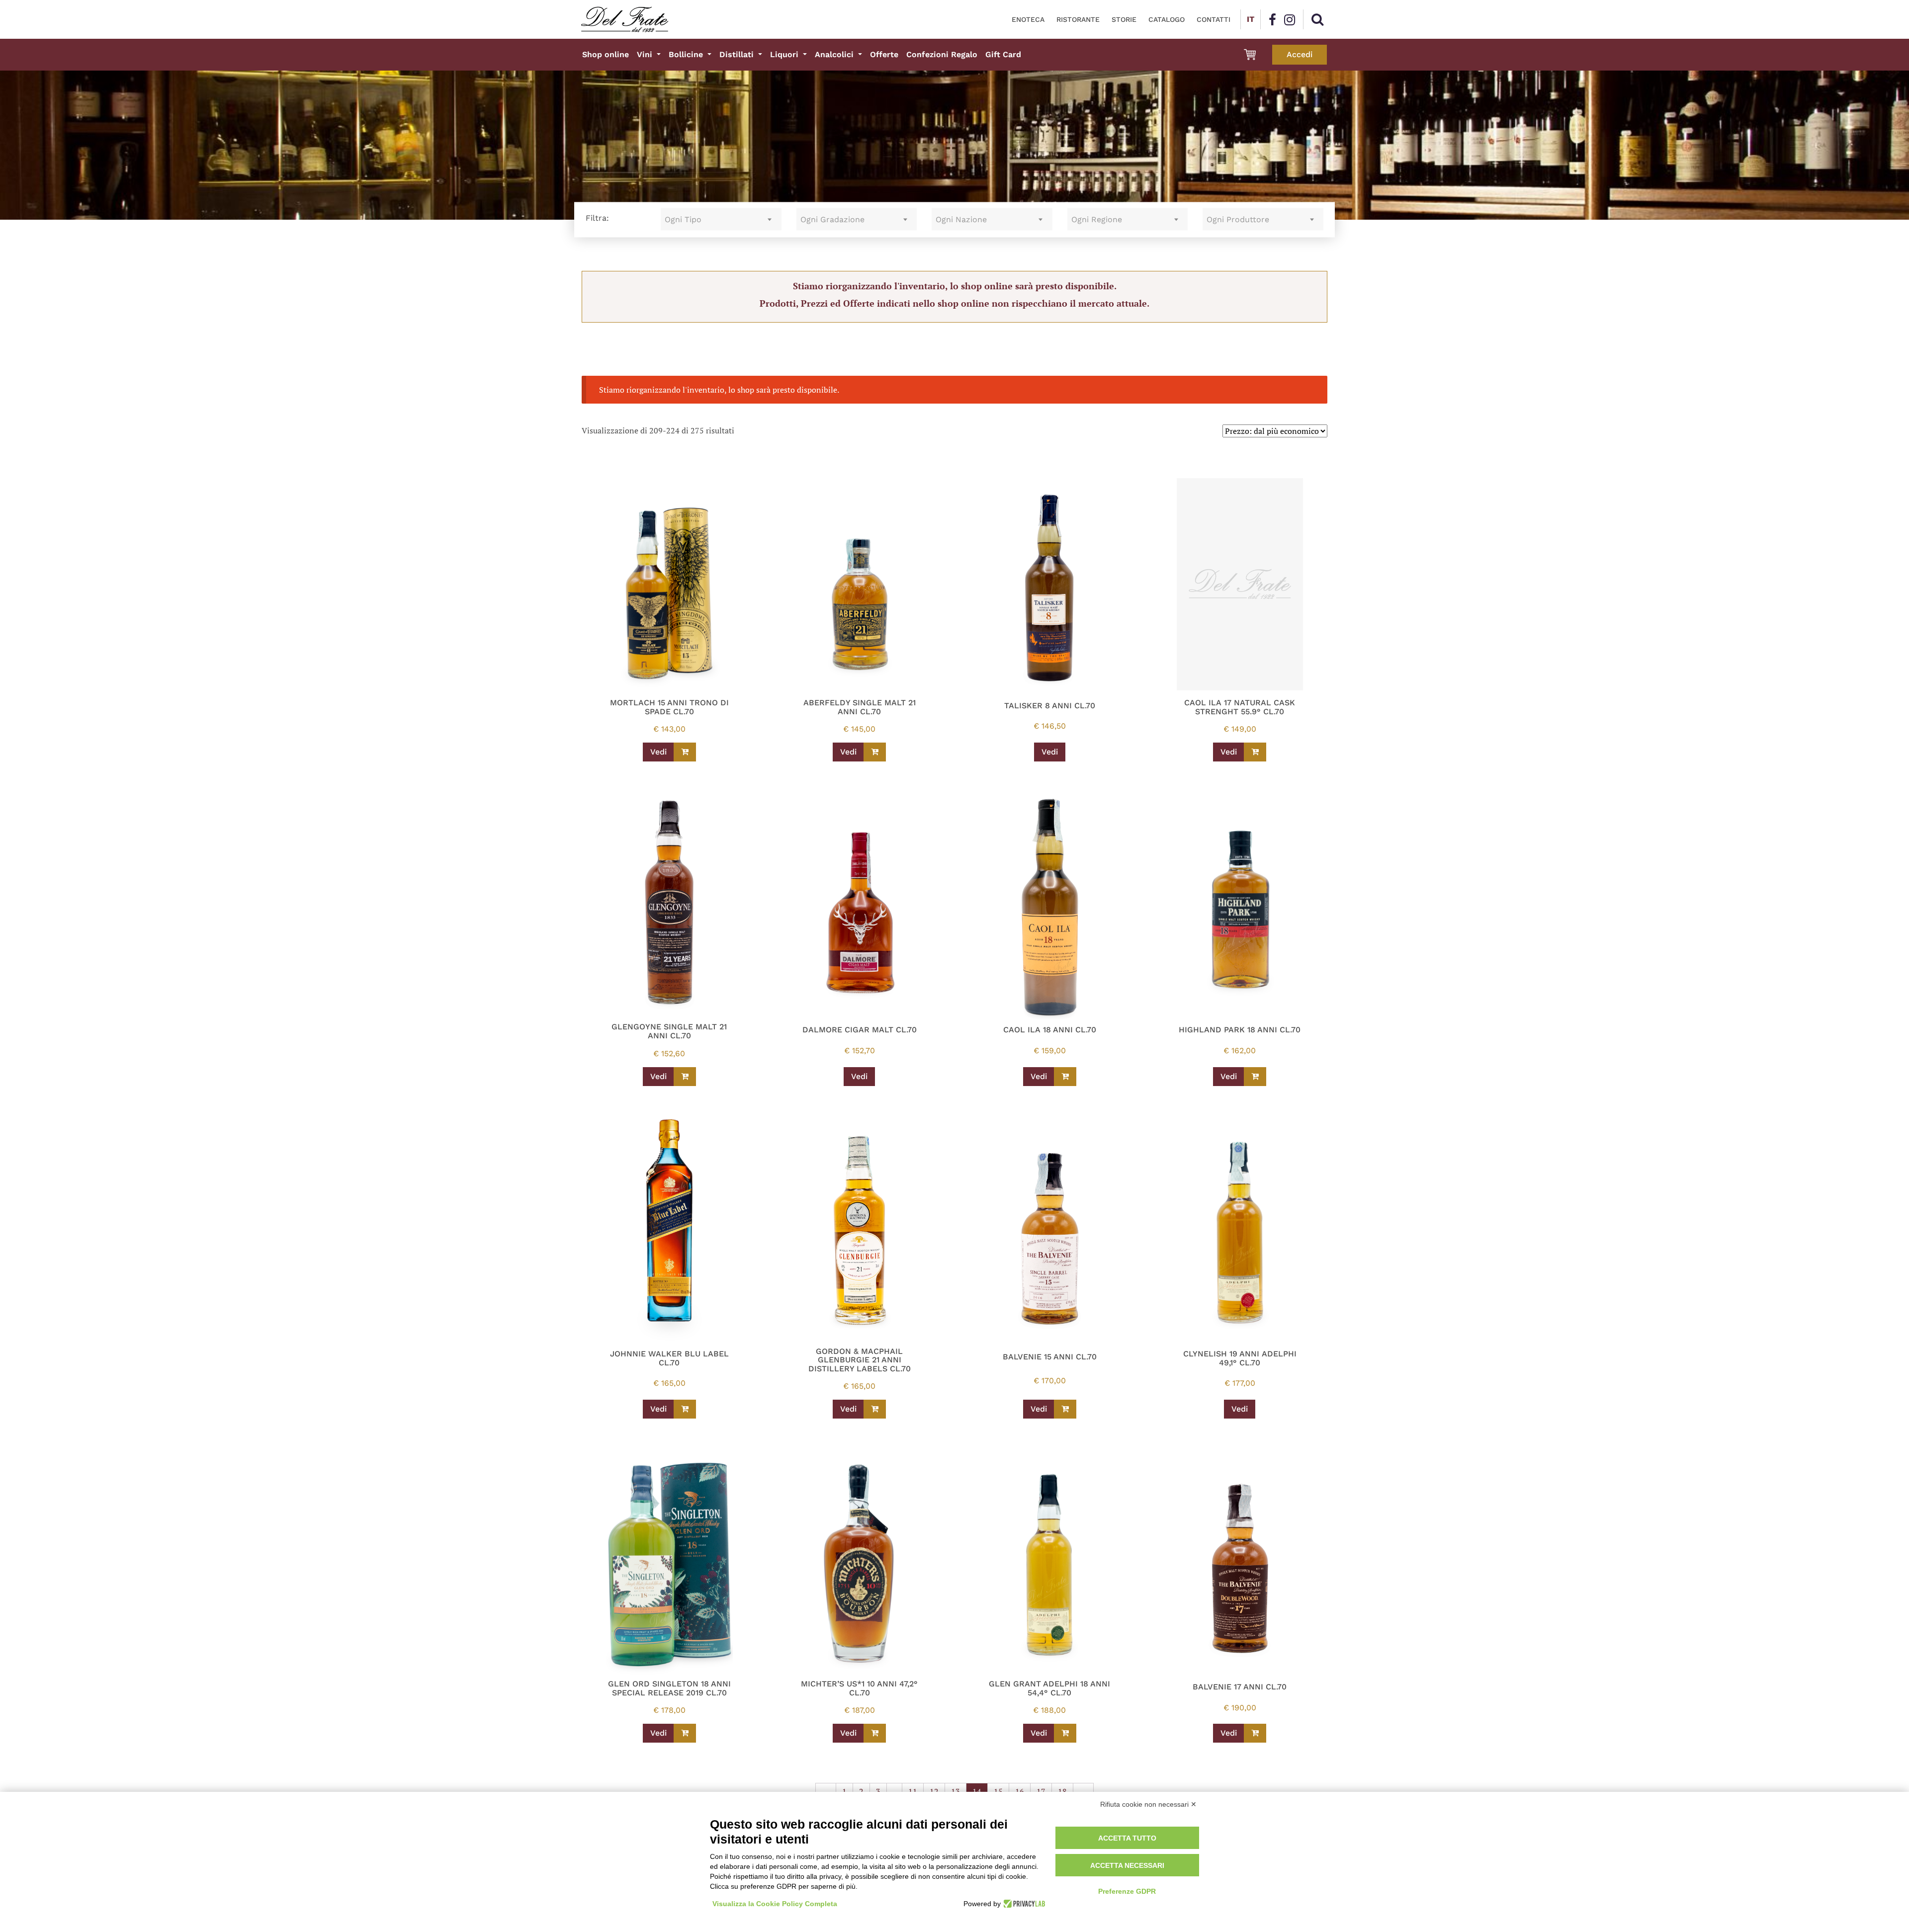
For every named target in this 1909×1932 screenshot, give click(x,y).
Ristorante (1078, 19)
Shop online (606, 54)
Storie (1124, 19)
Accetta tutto (1127, 1838)
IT (1251, 19)
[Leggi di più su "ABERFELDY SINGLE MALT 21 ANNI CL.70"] (875, 752)
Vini (646, 54)
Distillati (738, 54)
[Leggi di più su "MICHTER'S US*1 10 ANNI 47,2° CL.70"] (875, 1733)
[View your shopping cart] (1250, 55)
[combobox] (721, 219)
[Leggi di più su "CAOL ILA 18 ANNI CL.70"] (1065, 1077)
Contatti (1214, 19)
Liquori (785, 54)
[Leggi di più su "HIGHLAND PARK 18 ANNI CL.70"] (1255, 1077)
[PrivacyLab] (1023, 1904)
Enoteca (1028, 19)
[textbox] (721, 219)
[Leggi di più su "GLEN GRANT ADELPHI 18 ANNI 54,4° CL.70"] (1065, 1733)
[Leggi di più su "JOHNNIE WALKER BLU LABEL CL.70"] (685, 1409)
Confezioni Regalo (942, 54)
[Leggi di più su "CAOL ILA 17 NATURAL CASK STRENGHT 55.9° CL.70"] (1255, 752)
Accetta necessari (1127, 1865)
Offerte (884, 54)
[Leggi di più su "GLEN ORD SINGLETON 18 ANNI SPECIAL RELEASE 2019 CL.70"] (685, 1733)
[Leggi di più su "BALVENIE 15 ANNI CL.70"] (1065, 1409)
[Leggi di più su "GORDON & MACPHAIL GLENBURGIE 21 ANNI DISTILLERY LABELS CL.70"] (875, 1409)
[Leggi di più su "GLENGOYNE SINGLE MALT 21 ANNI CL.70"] (685, 1077)
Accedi (1300, 54)
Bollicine (687, 54)
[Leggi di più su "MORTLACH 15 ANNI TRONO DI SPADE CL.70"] (685, 752)
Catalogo (1167, 19)
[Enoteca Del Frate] (625, 19)
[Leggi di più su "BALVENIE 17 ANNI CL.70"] (1255, 1733)
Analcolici (835, 54)
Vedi (658, 752)
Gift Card (1003, 54)
